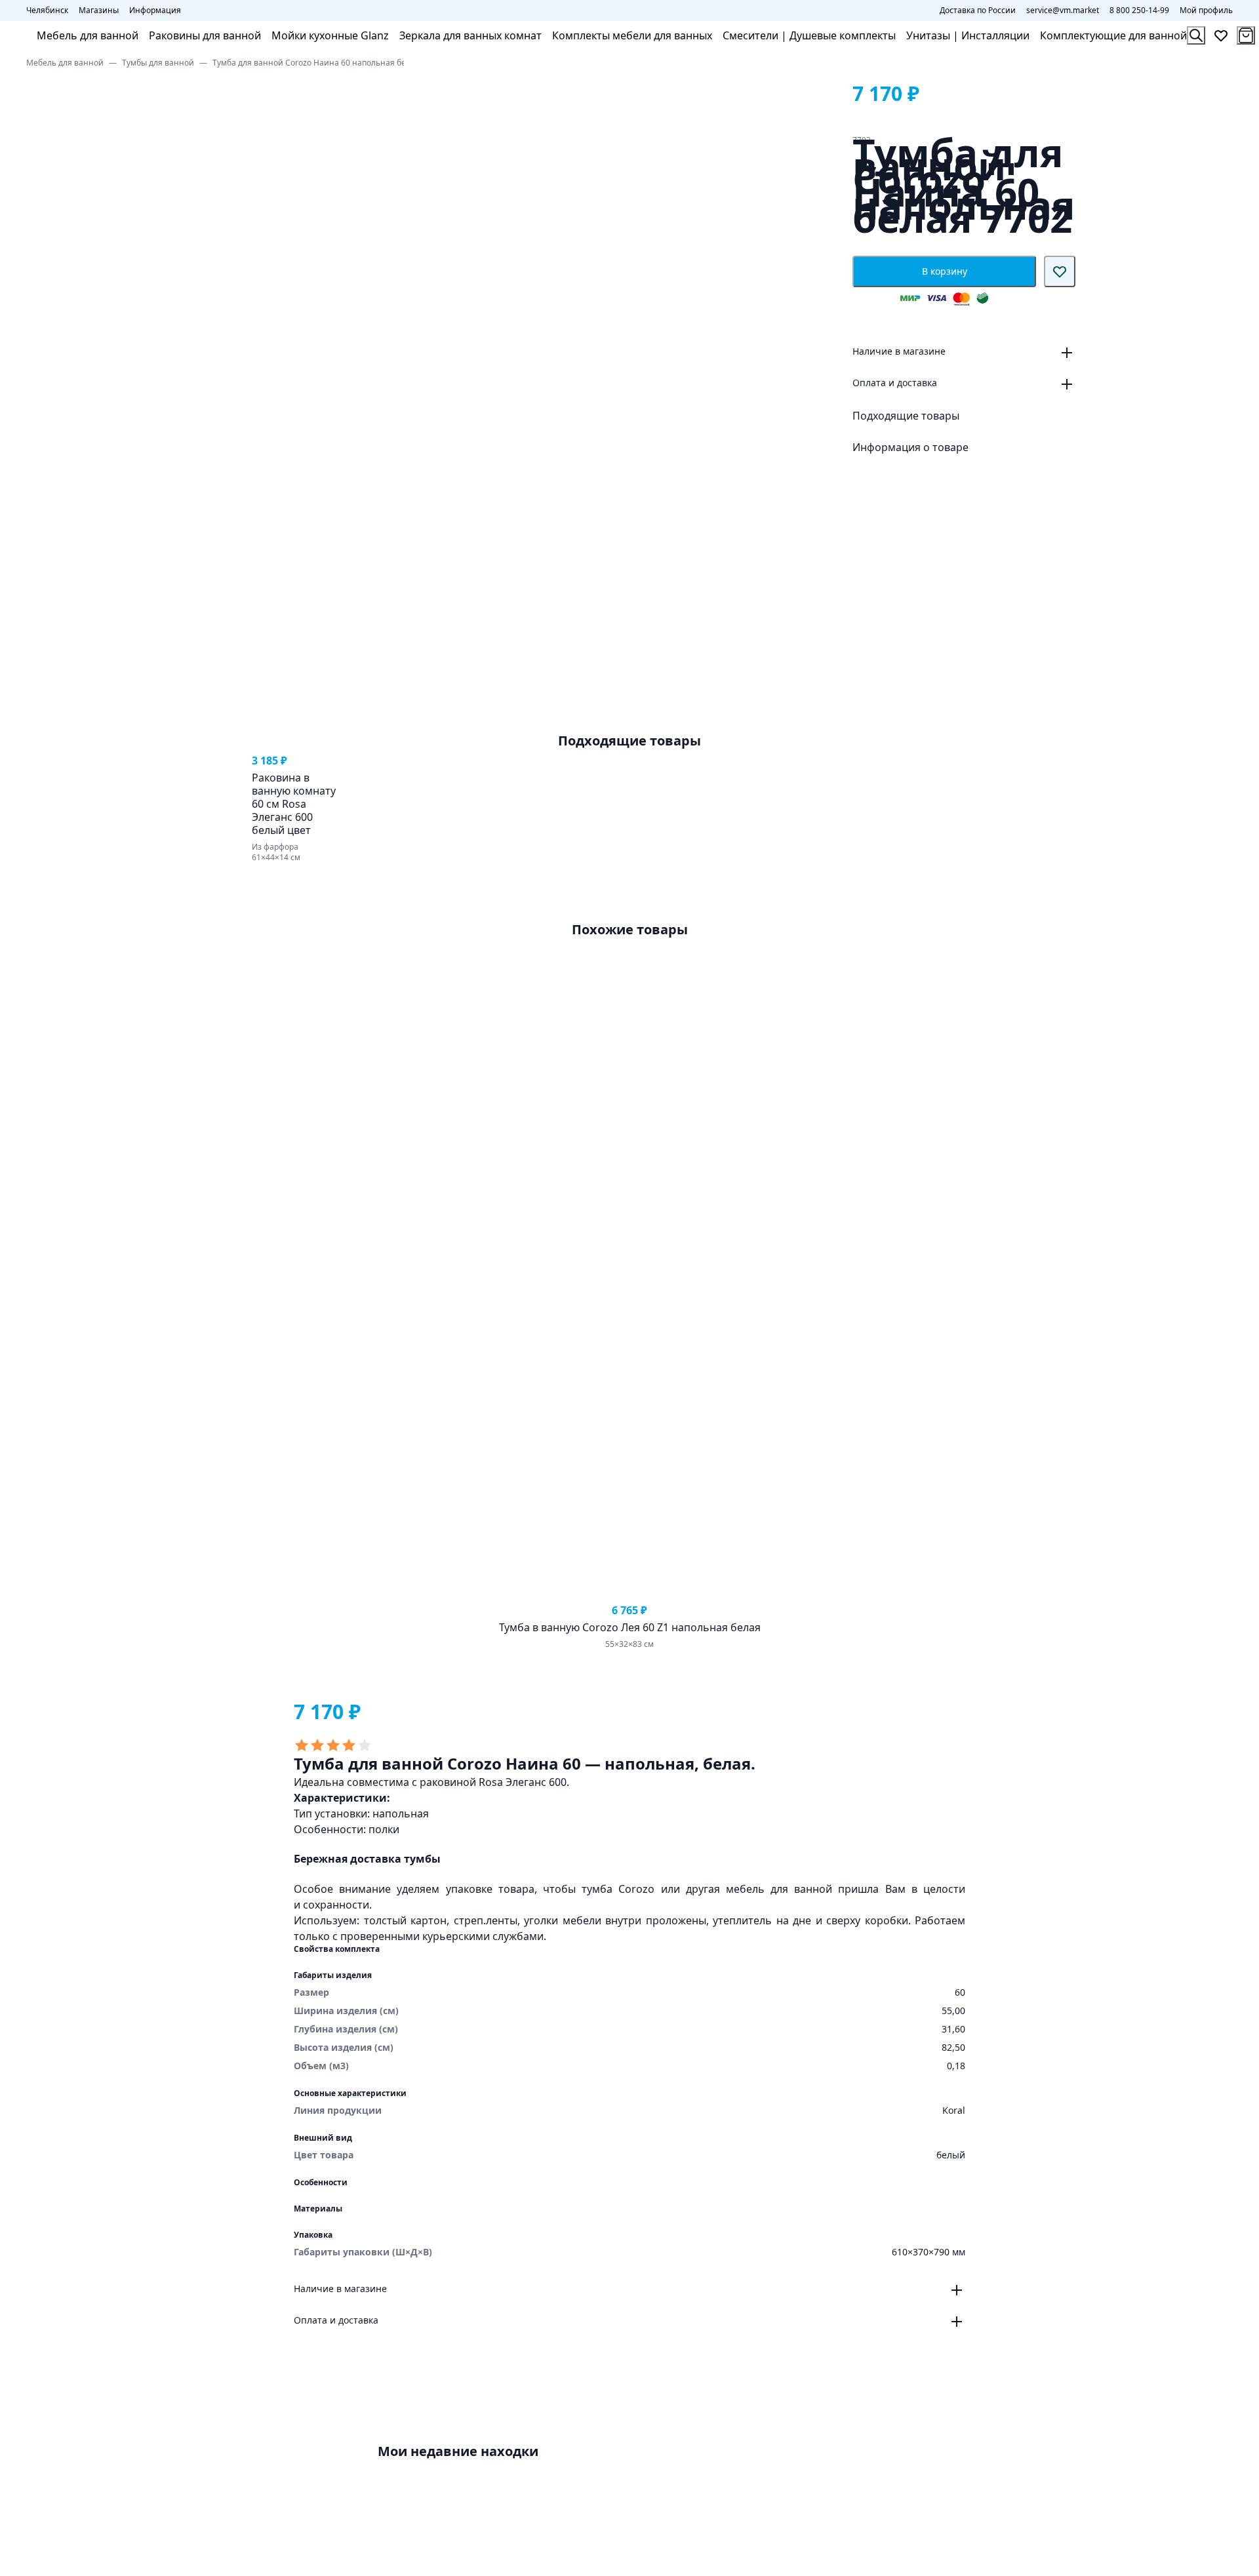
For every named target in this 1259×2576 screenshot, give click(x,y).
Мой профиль (1206, 10)
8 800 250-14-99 (1139, 10)
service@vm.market (1063, 10)
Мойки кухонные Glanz (330, 35)
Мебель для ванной (88, 35)
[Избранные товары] (1221, 35)
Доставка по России (978, 10)
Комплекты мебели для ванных (632, 35)
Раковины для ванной (205, 35)
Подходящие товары (906, 416)
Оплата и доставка (895, 383)
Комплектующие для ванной (1113, 35)
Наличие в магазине (899, 351)
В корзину (945, 271)
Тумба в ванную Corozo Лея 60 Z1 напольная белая (630, 1627)
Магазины (99, 10)
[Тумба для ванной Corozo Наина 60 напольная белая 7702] (399, 2487)
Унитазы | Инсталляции (968, 35)
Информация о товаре (910, 447)
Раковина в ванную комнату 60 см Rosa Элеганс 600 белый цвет (294, 804)
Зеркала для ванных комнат (470, 35)
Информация (155, 10)
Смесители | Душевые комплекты (809, 35)
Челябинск (47, 10)
